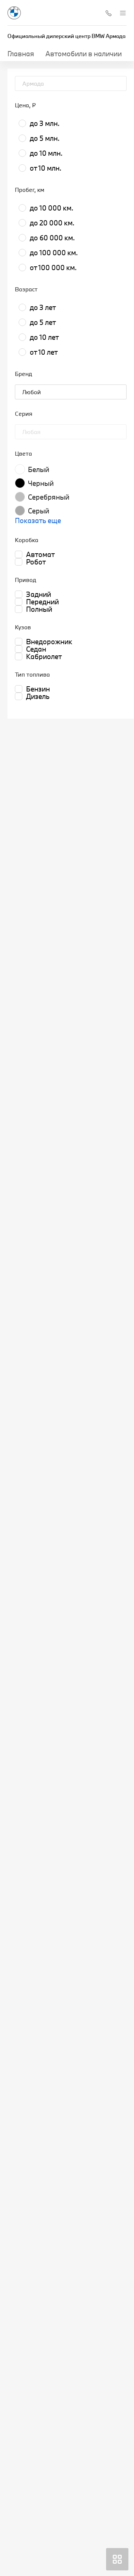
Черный (41, 483)
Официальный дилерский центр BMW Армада (66, 36)
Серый (39, 511)
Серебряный (49, 497)
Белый (39, 469)
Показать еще (38, 520)
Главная (21, 54)
